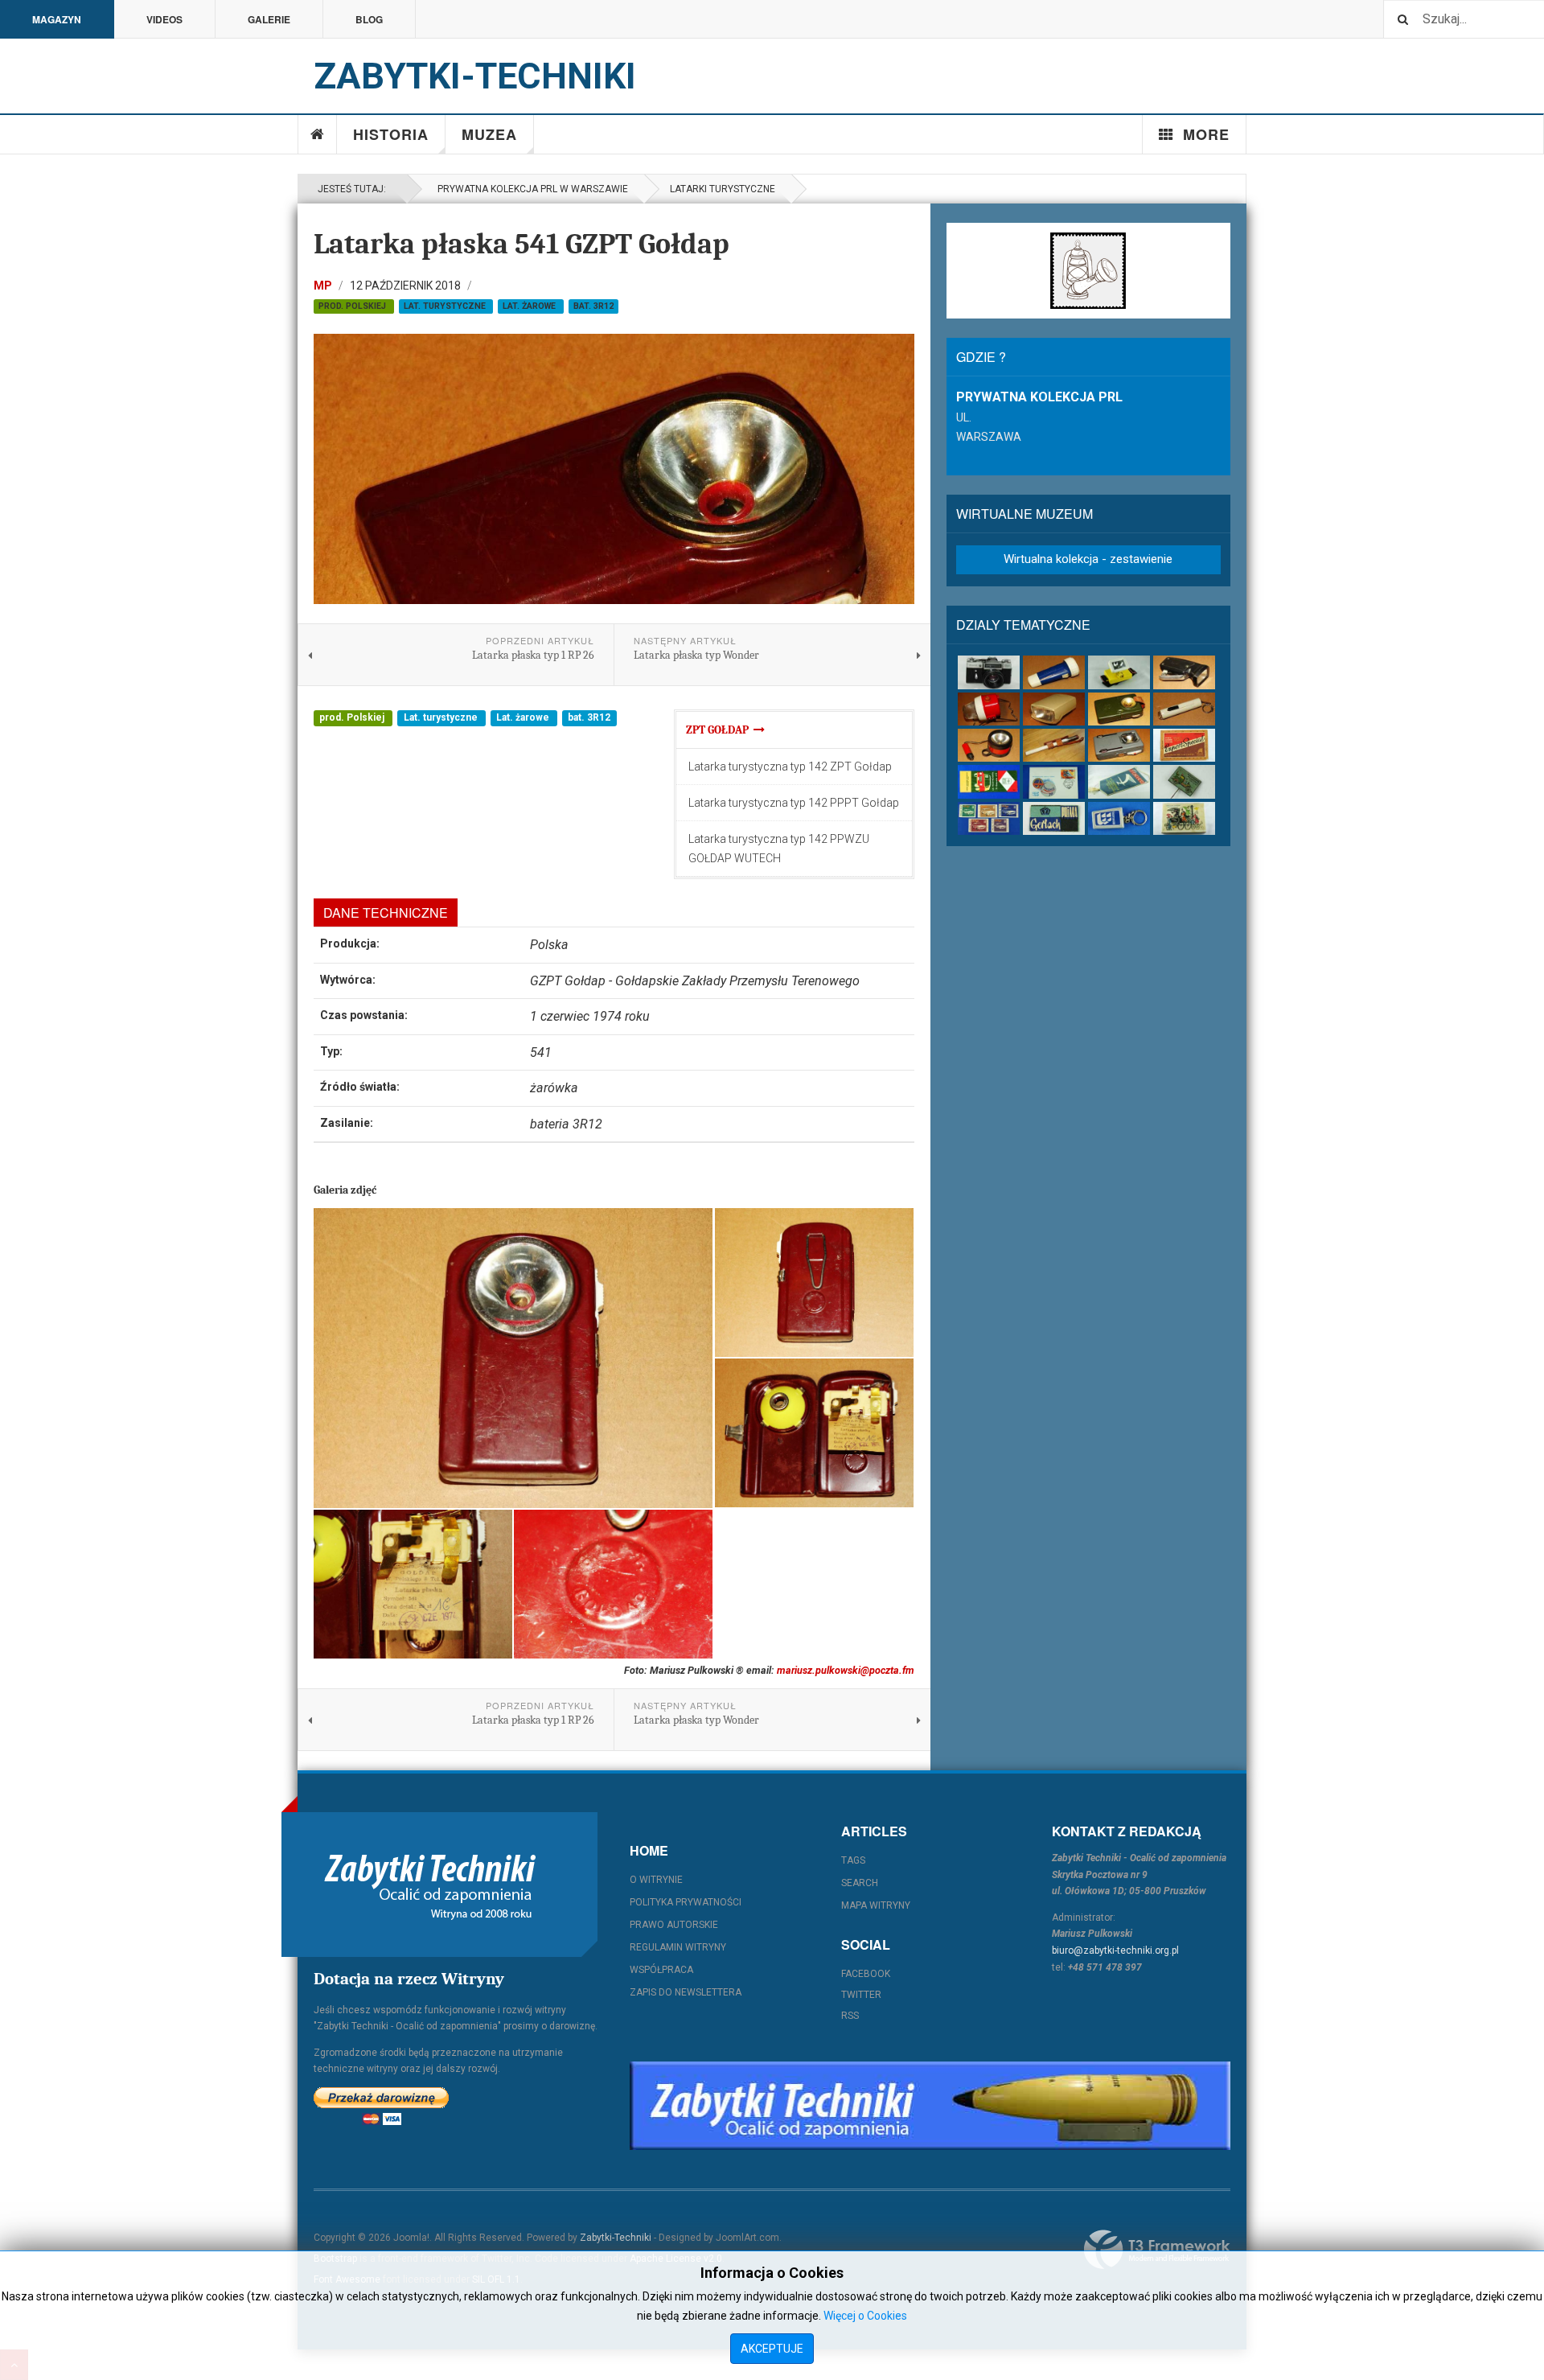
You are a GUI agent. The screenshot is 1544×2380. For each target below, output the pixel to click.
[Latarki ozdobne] (1184, 709)
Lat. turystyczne (446, 306)
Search (860, 1883)
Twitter (861, 1995)
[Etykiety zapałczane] (989, 781)
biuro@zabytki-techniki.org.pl (1115, 1950)
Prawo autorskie (674, 1925)
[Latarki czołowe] (1119, 672)
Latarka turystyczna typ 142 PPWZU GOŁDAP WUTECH (779, 849)
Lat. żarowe (530, 306)
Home (318, 134)
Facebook (866, 1974)
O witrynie (656, 1880)
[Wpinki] (1184, 781)
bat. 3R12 (593, 306)
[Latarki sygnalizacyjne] (1119, 745)
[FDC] (1054, 781)
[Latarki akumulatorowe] (1054, 672)
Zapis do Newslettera (686, 1992)
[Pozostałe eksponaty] (1184, 818)
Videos (164, 19)
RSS (850, 2016)
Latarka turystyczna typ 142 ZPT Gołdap (790, 767)
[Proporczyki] (1119, 781)
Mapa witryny (876, 1905)
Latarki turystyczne (723, 189)
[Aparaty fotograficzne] (989, 672)
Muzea (489, 134)
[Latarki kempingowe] (989, 709)
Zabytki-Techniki (616, 2238)
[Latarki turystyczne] (1119, 709)
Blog (369, 19)
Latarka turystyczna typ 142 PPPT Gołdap (794, 803)
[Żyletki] (1054, 818)
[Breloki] (1119, 818)
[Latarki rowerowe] (1054, 709)
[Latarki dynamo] (1184, 672)
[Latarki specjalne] (1054, 745)
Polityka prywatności (686, 1902)
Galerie (269, 19)
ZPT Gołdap (720, 730)
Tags (853, 1860)
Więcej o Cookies (865, 2316)
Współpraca (661, 1970)
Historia (391, 134)
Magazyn (57, 19)
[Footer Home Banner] (930, 2106)
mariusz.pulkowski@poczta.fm (846, 1670)
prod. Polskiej (353, 306)
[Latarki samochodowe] (989, 745)
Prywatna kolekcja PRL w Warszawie (530, 189)
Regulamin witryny (678, 1947)
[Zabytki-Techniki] (430, 1885)
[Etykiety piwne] (1184, 745)
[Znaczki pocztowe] (989, 818)
